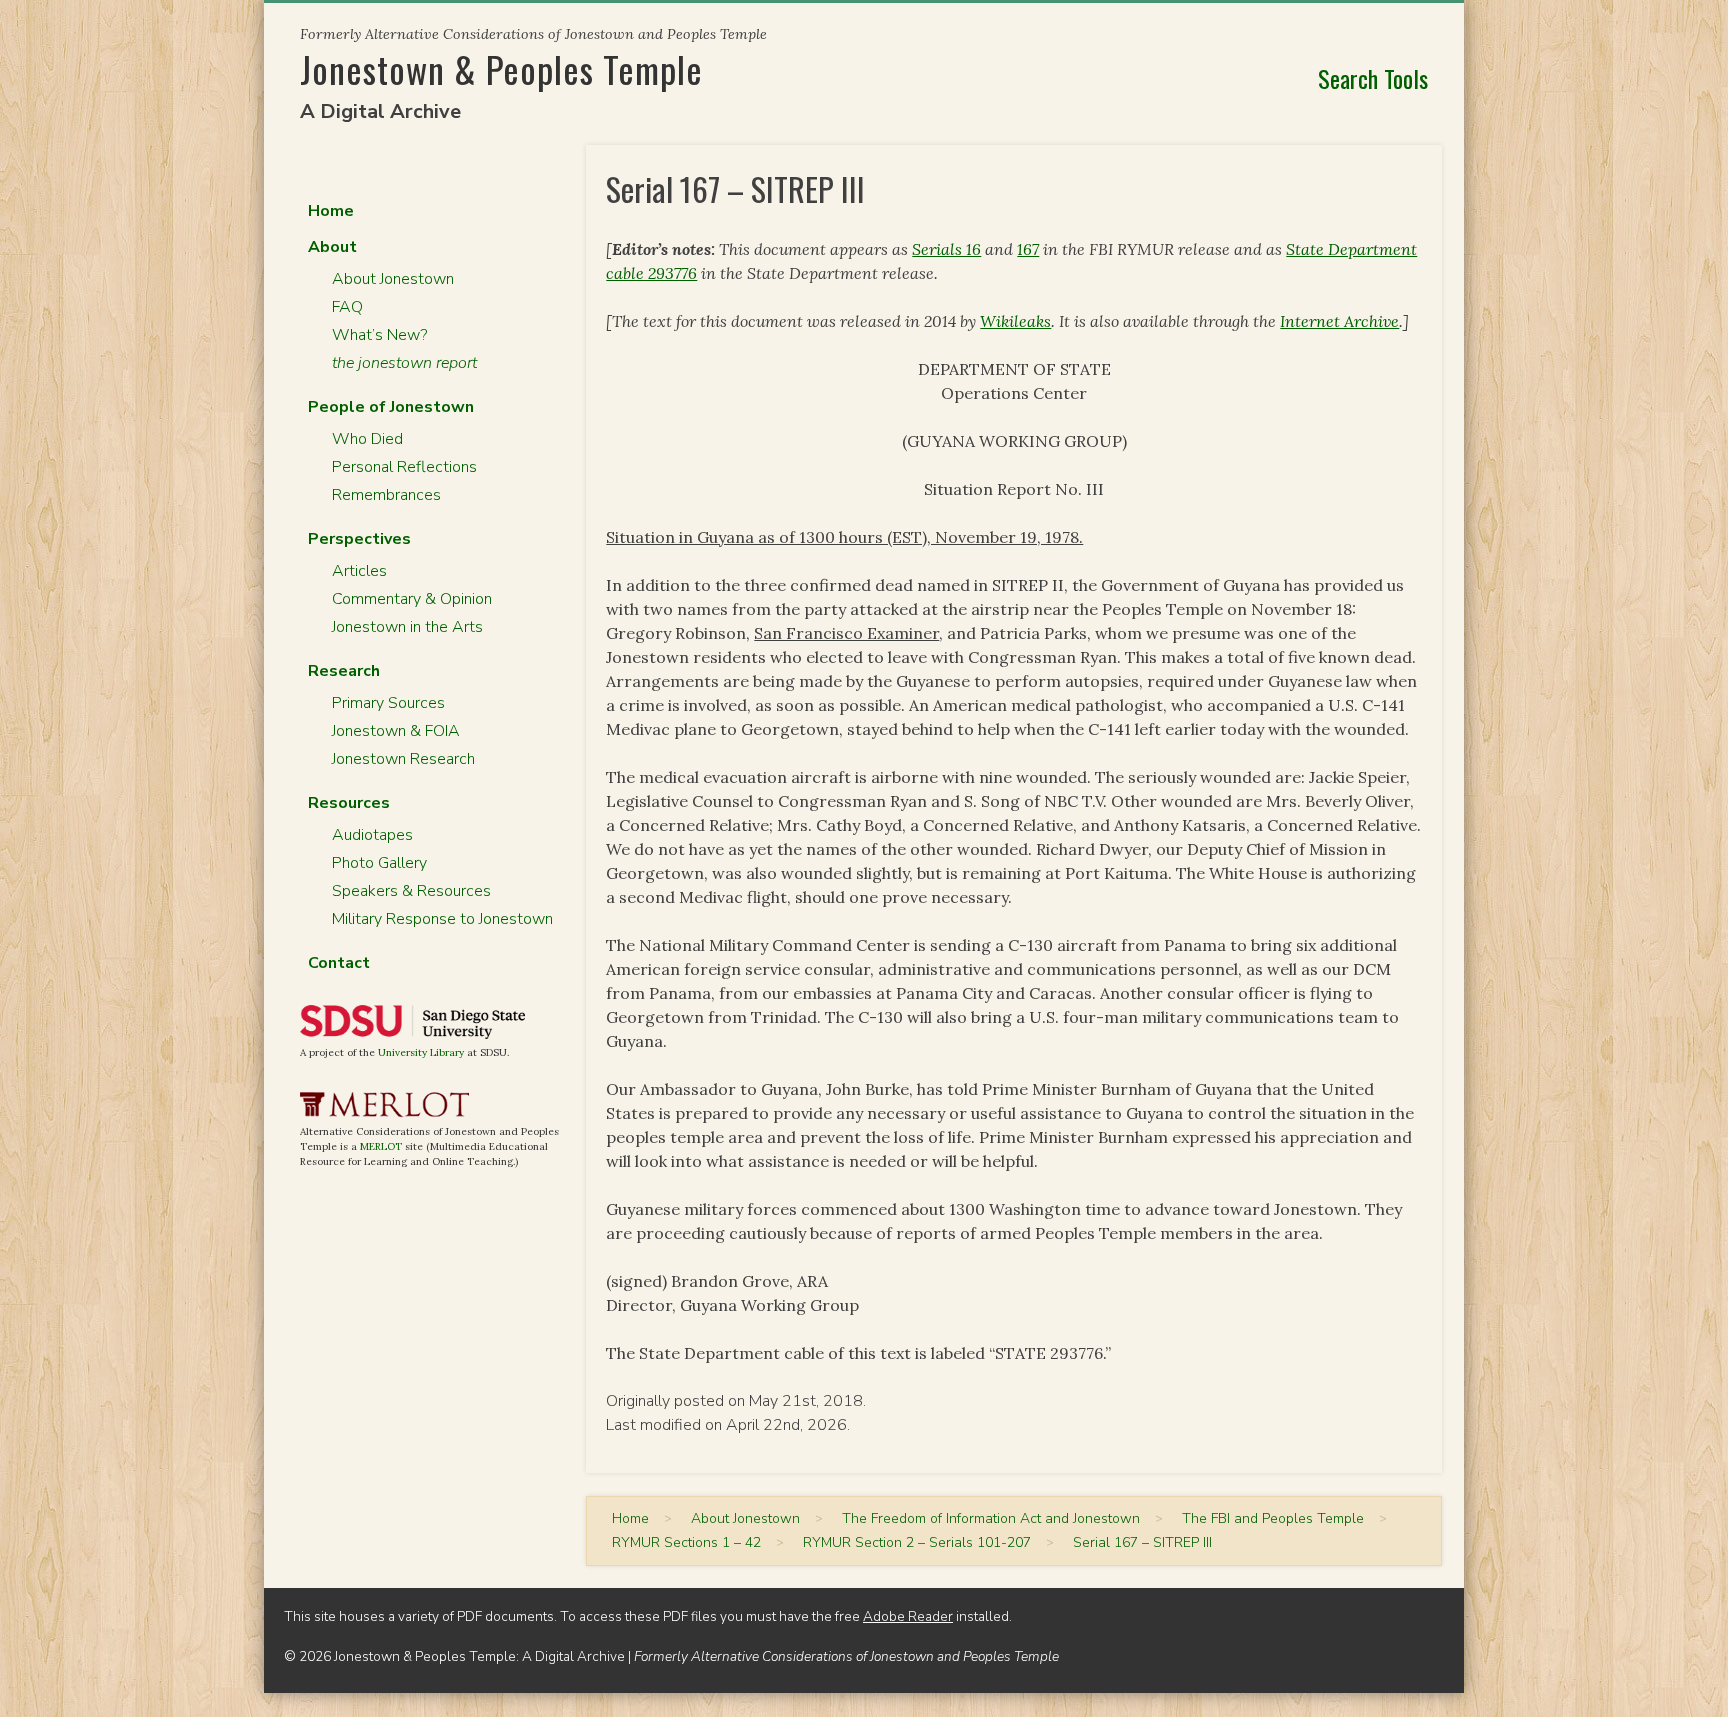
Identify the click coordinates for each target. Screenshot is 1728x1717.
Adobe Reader (908, 1616)
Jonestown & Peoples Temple (501, 68)
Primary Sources (388, 703)
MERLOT (381, 1146)
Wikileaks (1015, 321)
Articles (359, 571)
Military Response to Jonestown (442, 919)
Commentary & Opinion (412, 599)
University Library (421, 1052)
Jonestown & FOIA (396, 731)
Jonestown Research (403, 759)
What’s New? (379, 335)
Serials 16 (946, 249)
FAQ (347, 307)
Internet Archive (1339, 321)
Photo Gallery (379, 863)
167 (1028, 249)
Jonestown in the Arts (407, 627)
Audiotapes (372, 835)
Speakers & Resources (411, 891)
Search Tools (1373, 78)
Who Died (367, 439)
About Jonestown (393, 279)
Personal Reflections (404, 467)
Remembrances (386, 495)
